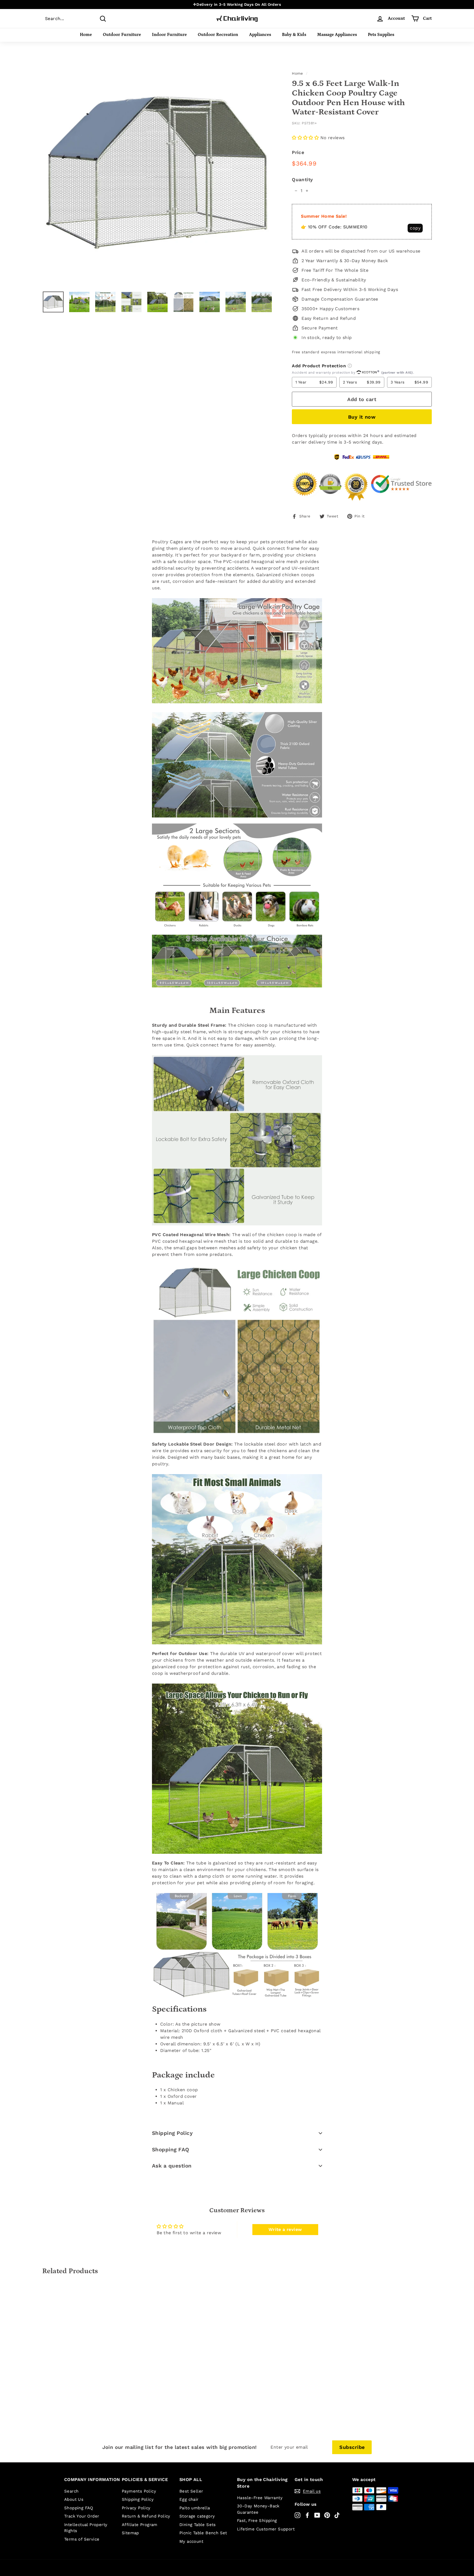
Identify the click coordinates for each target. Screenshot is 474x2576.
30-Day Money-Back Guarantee (258, 2509)
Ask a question (172, 2166)
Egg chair (189, 2499)
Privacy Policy (136, 2508)
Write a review (285, 2229)
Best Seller (191, 2491)
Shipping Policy (172, 2133)
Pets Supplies (381, 35)
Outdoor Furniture (122, 35)
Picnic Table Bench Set (203, 2533)
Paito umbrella (195, 2508)
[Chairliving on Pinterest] (327, 2515)
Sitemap (130, 2533)
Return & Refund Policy (146, 2516)
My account (191, 2541)
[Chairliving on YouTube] (317, 2515)
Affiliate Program (140, 2525)
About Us (74, 2499)
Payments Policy (139, 2491)
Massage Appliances (337, 35)
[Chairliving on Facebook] (307, 2515)
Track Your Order (82, 2516)
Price (298, 152)
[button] (305, 138)
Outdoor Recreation (218, 35)
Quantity (302, 180)
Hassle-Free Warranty (260, 2498)
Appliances (260, 35)
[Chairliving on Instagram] (297, 2515)
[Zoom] (158, 171)
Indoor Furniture (169, 35)
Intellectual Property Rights (86, 2528)
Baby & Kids (294, 35)
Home (86, 35)
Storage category (197, 2516)
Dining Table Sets (198, 2525)
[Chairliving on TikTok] (337, 2515)
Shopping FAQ (171, 2150)
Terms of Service (82, 2539)
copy (415, 228)
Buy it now (362, 417)
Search (71, 2491)
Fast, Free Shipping (257, 2521)
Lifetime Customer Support (266, 2529)
